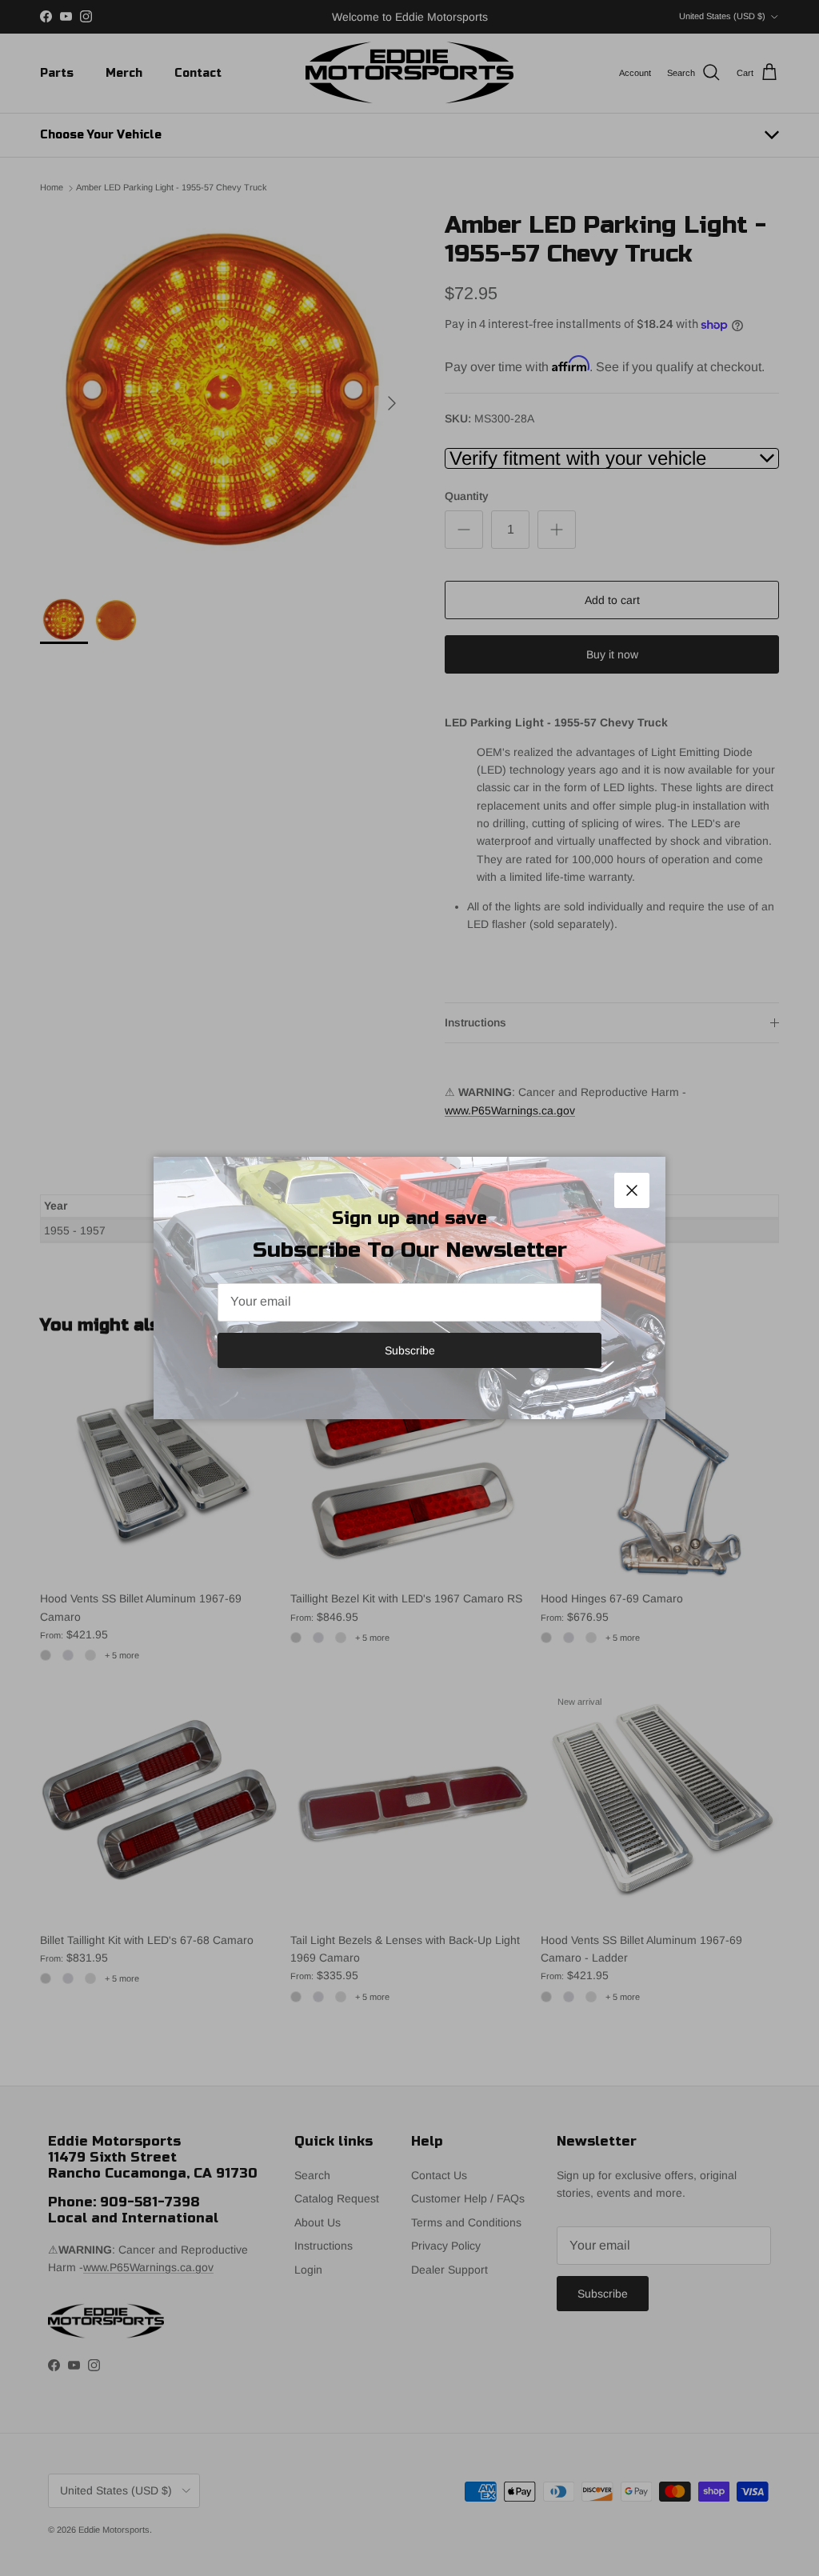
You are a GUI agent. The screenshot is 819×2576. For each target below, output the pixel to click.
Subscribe (410, 1350)
